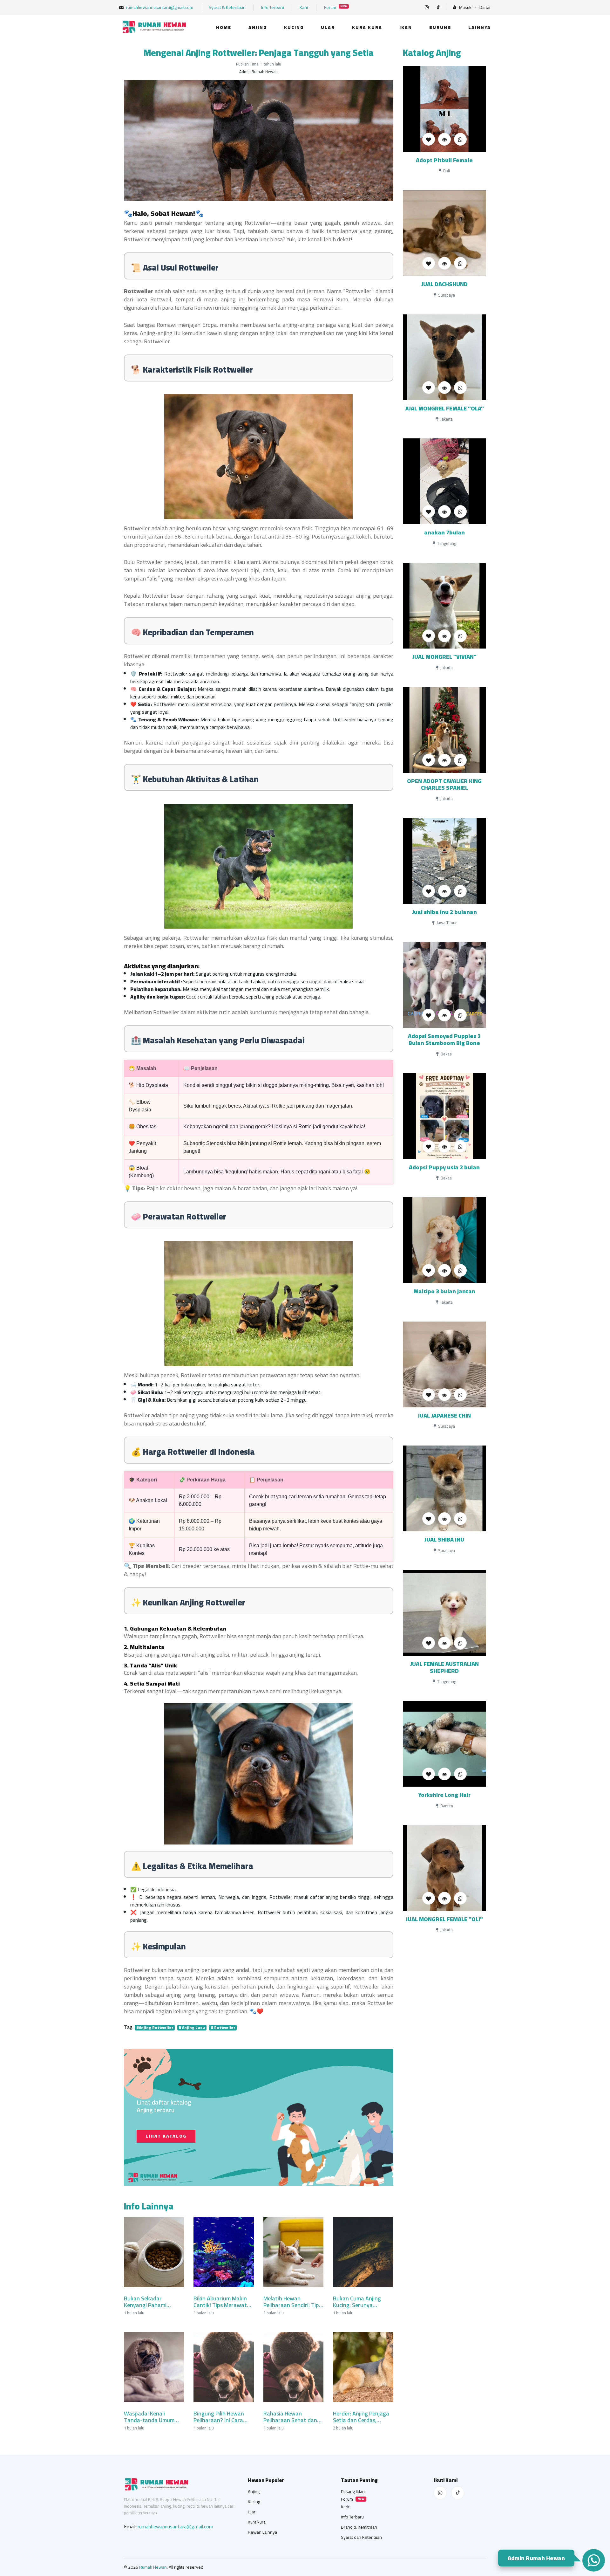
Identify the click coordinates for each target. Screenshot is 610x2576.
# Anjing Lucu (192, 2028)
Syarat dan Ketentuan (361, 2537)
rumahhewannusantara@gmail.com (159, 7)
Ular (328, 27)
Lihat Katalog (166, 2136)
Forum (336, 7)
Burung (440, 27)
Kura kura (367, 27)
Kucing (294, 27)
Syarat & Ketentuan (227, 7)
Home (224, 27)
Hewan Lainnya (262, 2532)
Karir (304, 7)
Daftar (485, 7)
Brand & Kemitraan (359, 2527)
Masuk (465, 7)
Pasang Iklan (353, 2491)
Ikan (406, 27)
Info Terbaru (273, 7)
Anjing (258, 27)
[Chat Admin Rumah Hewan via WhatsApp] (593, 2560)
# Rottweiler (223, 2028)
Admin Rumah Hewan (535, 2557)
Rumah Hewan (153, 2567)
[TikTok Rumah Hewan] (458, 2493)
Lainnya (480, 27)
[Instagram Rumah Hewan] (440, 2493)
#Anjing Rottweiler (155, 2028)
